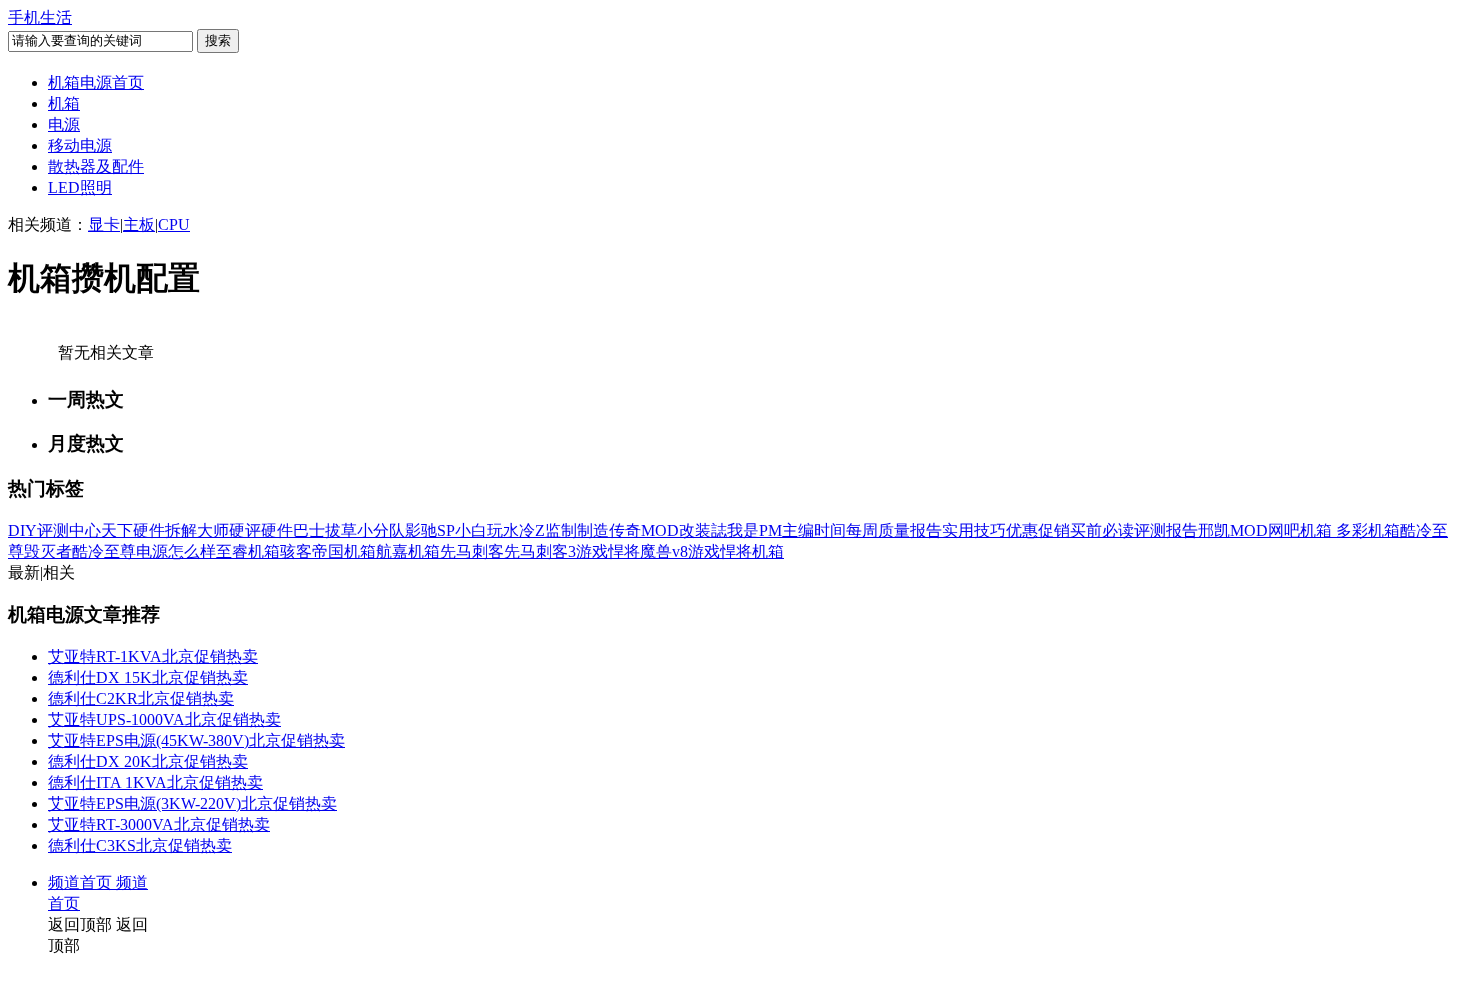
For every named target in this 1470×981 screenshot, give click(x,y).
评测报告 (1166, 530)
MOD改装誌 (684, 530)
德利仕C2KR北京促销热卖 (141, 698)
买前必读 (1102, 530)
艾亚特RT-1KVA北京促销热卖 (153, 656)
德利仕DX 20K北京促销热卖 (148, 761)
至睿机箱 (248, 551)
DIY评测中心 (54, 530)
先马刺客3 (540, 551)
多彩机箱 (1368, 530)
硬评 (245, 530)
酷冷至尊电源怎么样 (144, 551)
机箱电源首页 (96, 82)
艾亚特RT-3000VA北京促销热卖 (159, 824)
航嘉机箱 (408, 551)
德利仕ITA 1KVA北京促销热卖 (155, 782)
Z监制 (556, 530)
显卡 (104, 224)
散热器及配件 (96, 166)
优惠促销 (1038, 530)
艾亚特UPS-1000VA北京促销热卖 (164, 719)
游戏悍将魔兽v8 (632, 551)
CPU (174, 224)
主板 (139, 224)
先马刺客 (472, 551)
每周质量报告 (894, 530)
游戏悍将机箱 (736, 551)
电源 (64, 124)
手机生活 (40, 17)
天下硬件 (133, 530)
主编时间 (814, 530)
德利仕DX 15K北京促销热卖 (148, 677)
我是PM (754, 530)
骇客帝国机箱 (328, 551)
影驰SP (430, 530)
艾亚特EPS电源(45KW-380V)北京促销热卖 (196, 740)
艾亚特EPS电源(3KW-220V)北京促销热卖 (192, 803)
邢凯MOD (1233, 530)
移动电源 (80, 145)
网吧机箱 (1302, 530)
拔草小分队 (365, 530)
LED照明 (80, 187)
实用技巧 (974, 530)
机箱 (64, 103)
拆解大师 (197, 530)
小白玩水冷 (495, 530)
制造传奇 (609, 530)
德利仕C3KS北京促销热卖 (140, 845)
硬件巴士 (293, 530)
